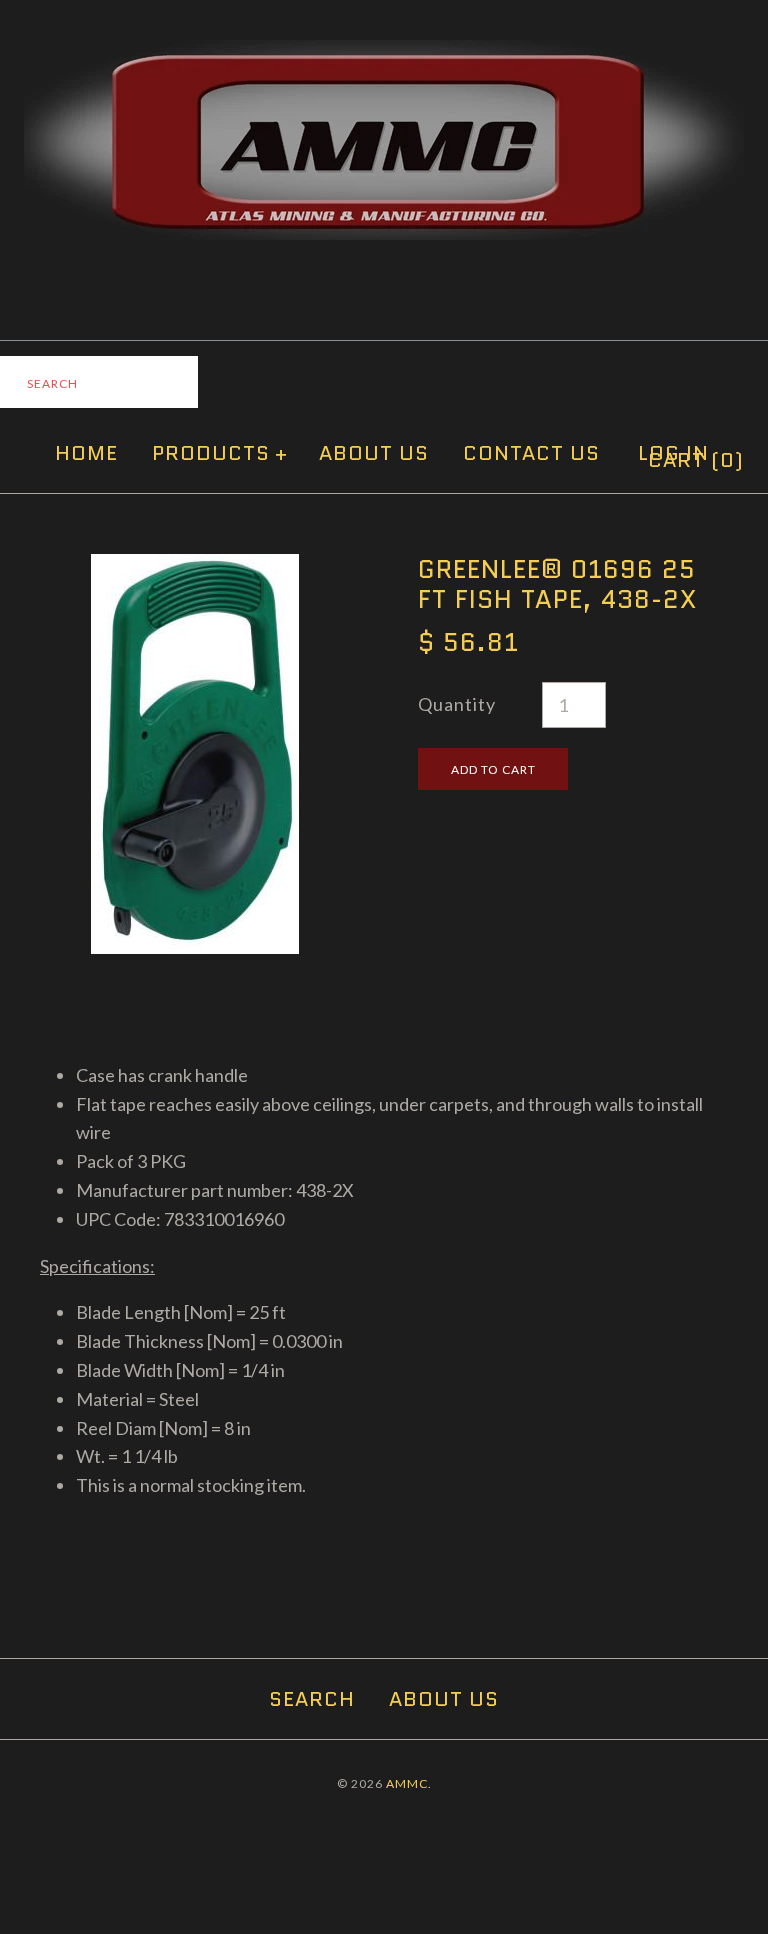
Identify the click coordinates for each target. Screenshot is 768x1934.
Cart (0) (696, 460)
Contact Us (531, 453)
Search (312, 1699)
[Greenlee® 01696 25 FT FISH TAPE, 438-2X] (195, 568)
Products (220, 453)
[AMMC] (384, 54)
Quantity (457, 704)
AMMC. (409, 1783)
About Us (374, 453)
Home (86, 453)
